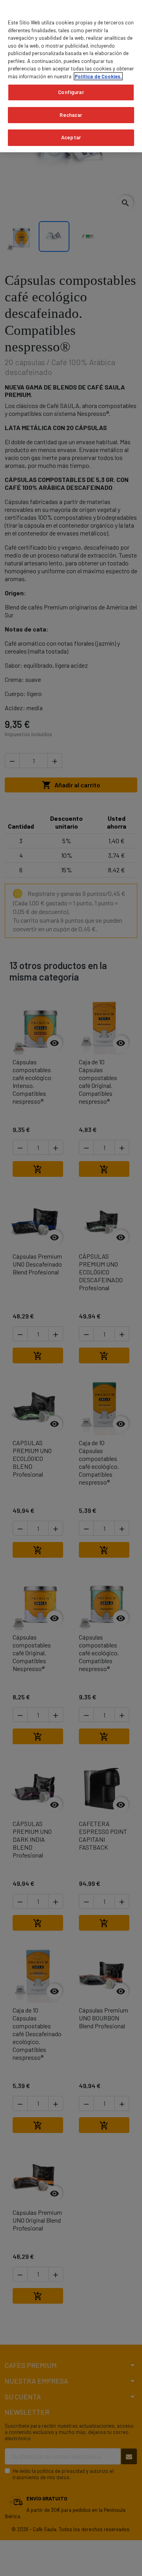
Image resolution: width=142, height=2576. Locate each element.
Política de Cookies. (98, 76)
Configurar (71, 92)
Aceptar (71, 137)
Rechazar (71, 115)
